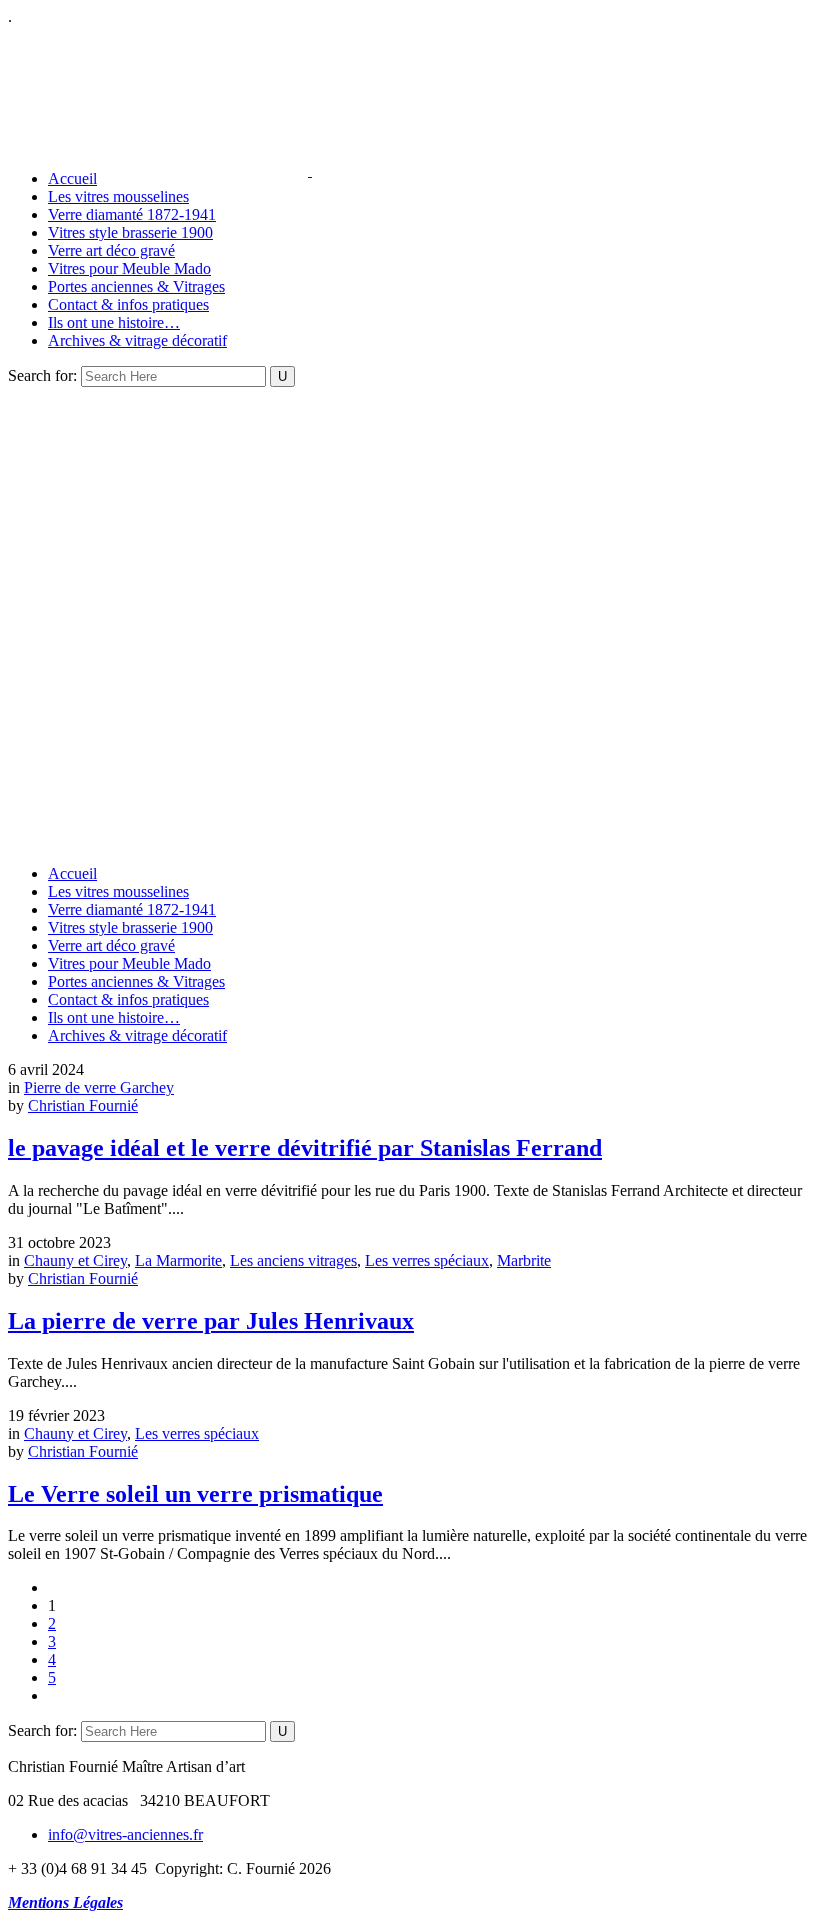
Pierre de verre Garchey (99, 1087)
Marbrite (524, 1260)
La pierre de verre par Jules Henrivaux (211, 1321)
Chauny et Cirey (75, 1260)
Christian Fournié (83, 1105)
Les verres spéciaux (427, 1260)
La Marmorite (178, 1260)
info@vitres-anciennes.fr (125, 1834)
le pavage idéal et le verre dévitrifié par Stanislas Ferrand (305, 1148)
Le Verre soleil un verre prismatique (195, 1494)
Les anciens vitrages (293, 1260)
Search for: (42, 375)
